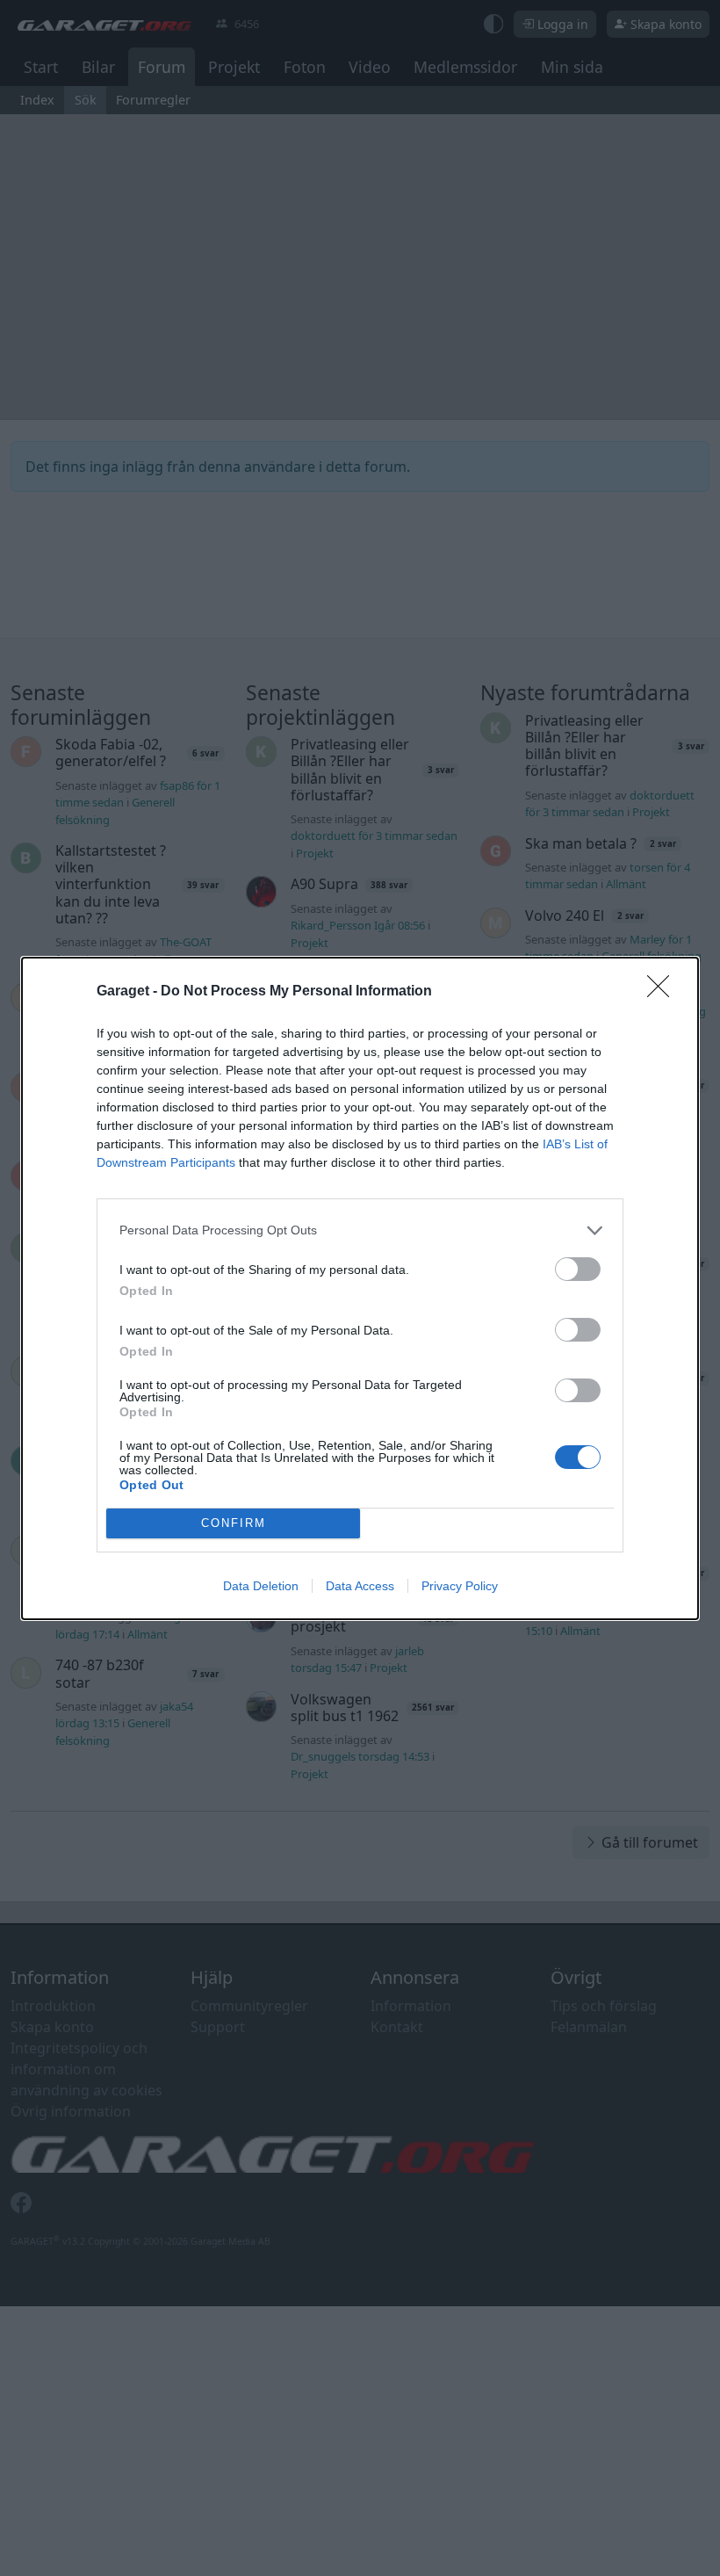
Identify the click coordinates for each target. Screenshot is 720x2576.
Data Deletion (261, 1586)
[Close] (664, 992)
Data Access (360, 1586)
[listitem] (360, 1230)
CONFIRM (234, 1523)
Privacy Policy (460, 1586)
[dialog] (360, 1288)
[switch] (578, 1269)
